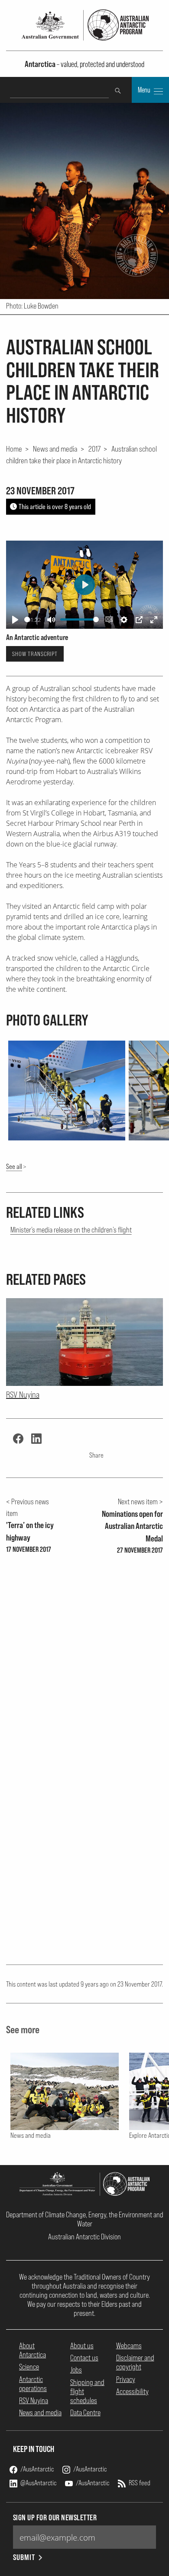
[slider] (27, 619)
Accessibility (132, 2391)
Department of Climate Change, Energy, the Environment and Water (85, 2219)
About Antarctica (32, 2350)
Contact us (84, 2358)
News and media (55, 449)
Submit (24, 2557)
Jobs (76, 2370)
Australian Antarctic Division (84, 2237)
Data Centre (85, 2412)
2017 (94, 449)
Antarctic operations (33, 2384)
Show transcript (35, 654)
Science (29, 2367)
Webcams (129, 2345)
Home (14, 449)
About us (82, 2345)
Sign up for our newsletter (55, 2517)
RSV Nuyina (34, 2400)
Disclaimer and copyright (135, 2362)
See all (14, 1166)
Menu (145, 90)
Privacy (126, 2379)
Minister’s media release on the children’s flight (71, 1230)
